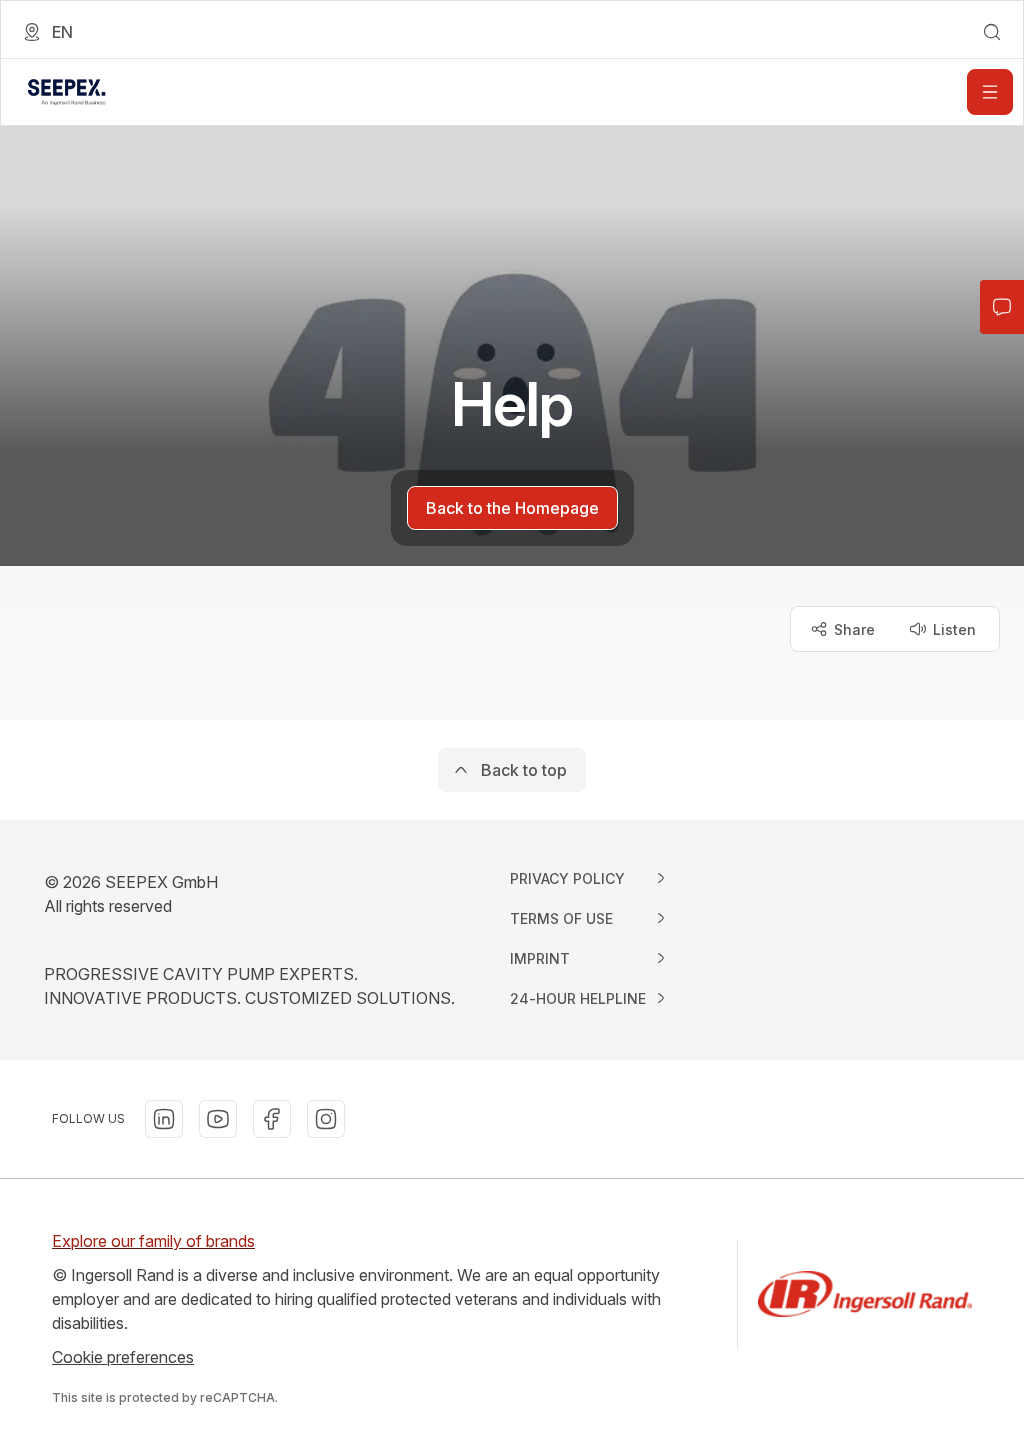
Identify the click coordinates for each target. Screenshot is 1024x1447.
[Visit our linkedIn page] (164, 1119)
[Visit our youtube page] (218, 1119)
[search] (992, 32)
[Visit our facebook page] (272, 1119)
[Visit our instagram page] (326, 1119)
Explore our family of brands (153, 1241)
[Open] (990, 92)
